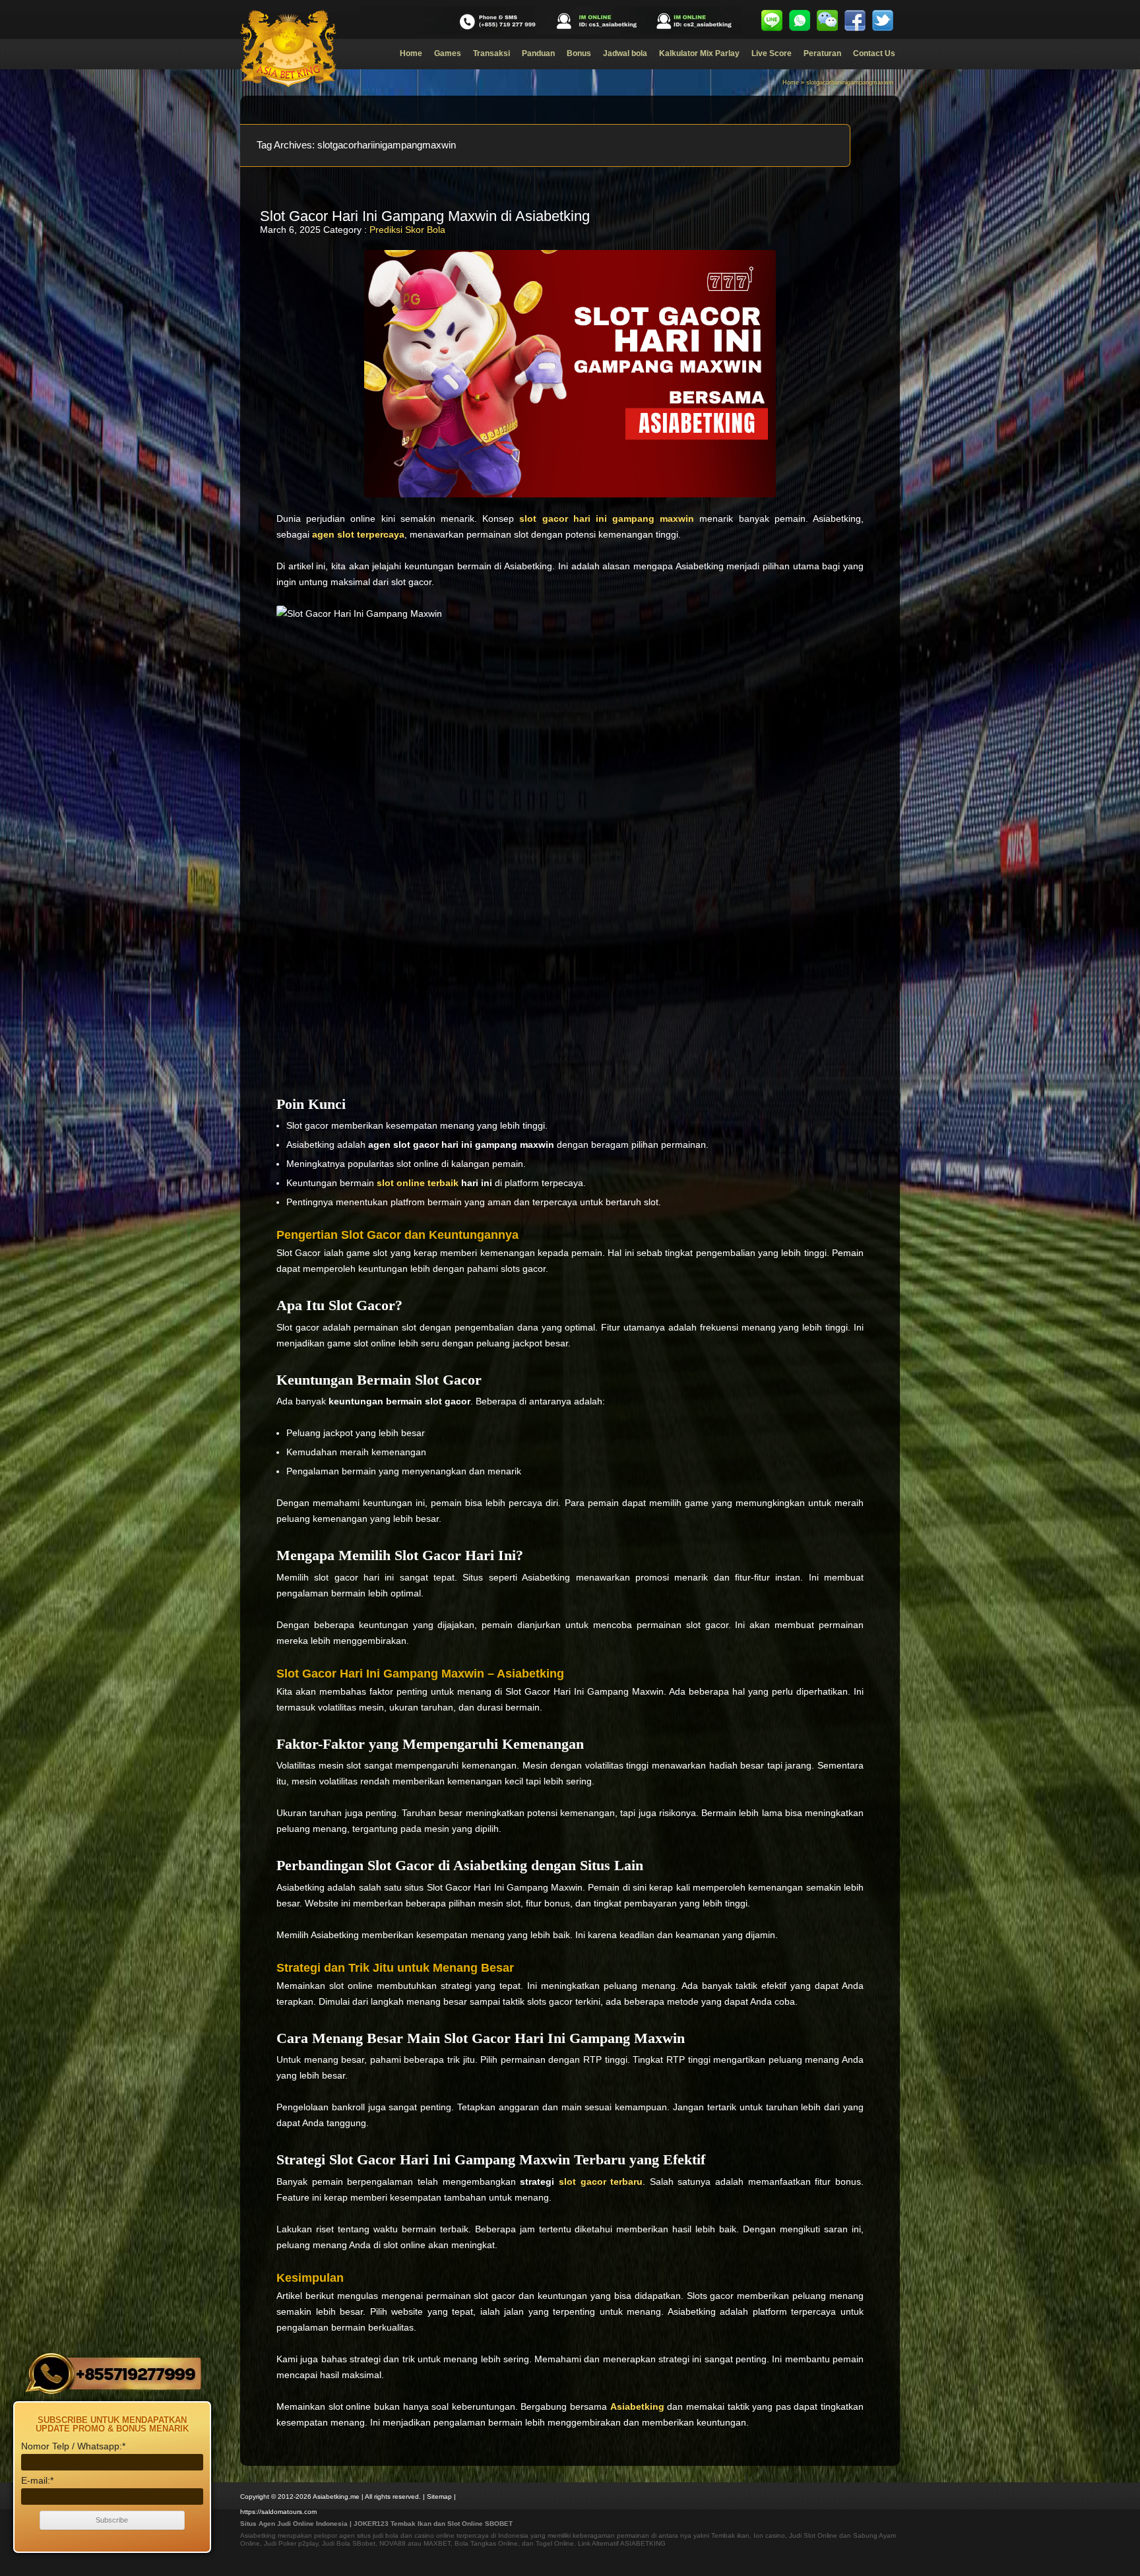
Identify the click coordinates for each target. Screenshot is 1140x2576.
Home (411, 53)
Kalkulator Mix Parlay (699, 53)
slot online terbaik (418, 1183)
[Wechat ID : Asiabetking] (827, 20)
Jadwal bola (625, 53)
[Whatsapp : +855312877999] (800, 20)
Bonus (579, 53)
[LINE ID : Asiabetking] (772, 20)
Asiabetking (258, 2535)
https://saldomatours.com (278, 2512)
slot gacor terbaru (601, 2182)
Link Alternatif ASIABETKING (622, 2543)
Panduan (538, 53)
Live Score (772, 53)
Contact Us (874, 53)
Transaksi (491, 53)
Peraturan (822, 53)
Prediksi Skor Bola (407, 230)
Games (448, 53)
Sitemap (439, 2497)
